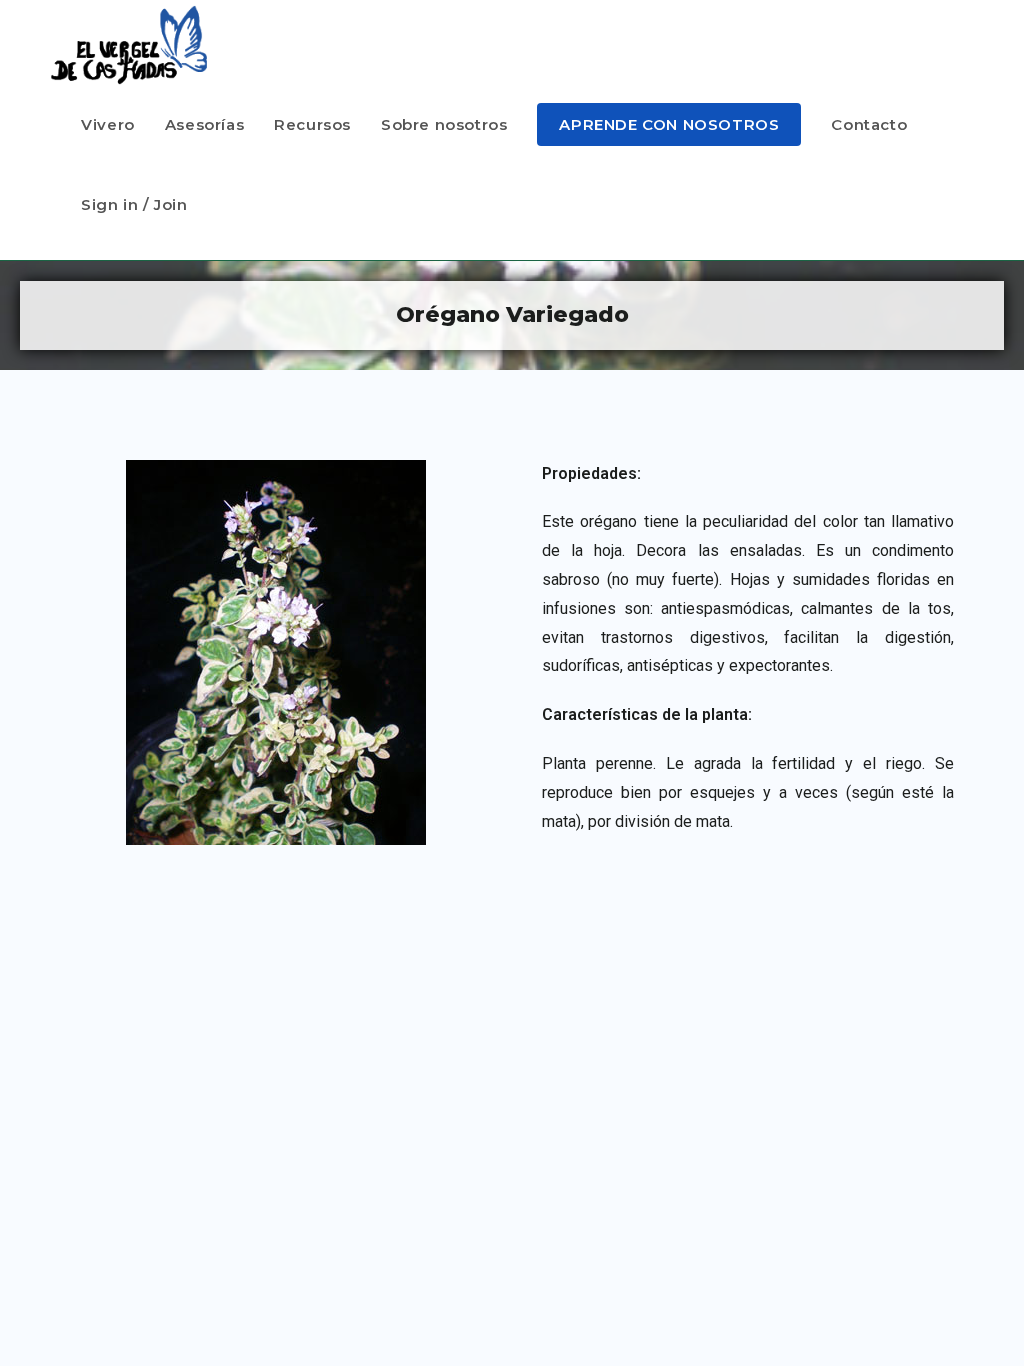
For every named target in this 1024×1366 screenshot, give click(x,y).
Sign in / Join (134, 204)
